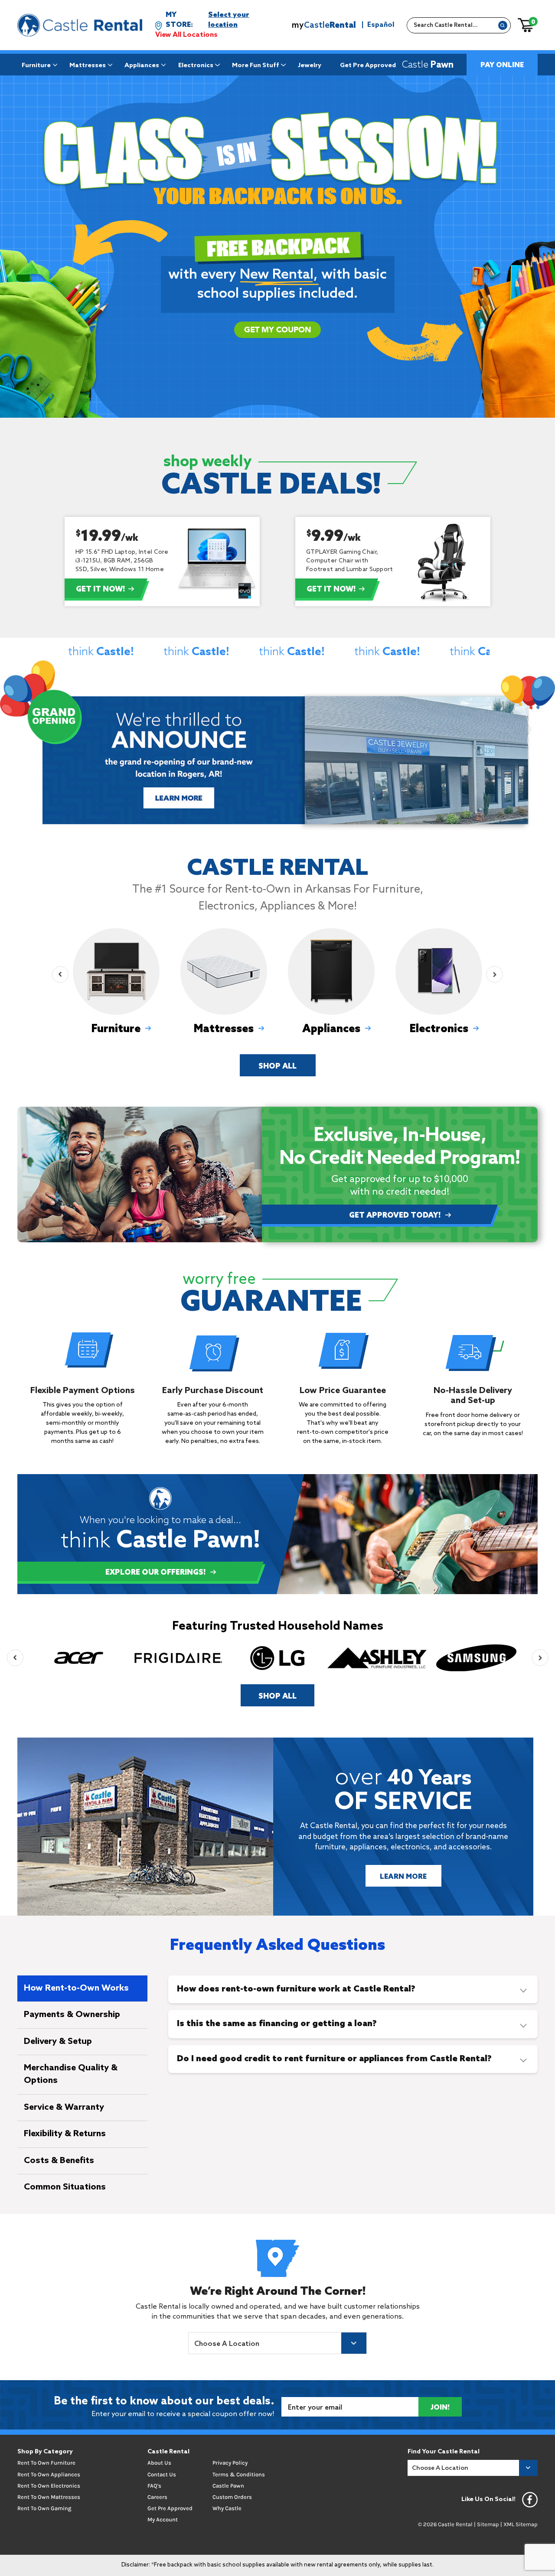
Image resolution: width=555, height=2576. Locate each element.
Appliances (142, 65)
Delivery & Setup (58, 2042)
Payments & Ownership (72, 2015)
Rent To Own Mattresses (49, 2497)
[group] (116, 984)
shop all (277, 1067)
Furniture (36, 65)
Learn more (181, 797)
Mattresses (88, 65)
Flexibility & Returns (65, 2134)
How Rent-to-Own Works (76, 1988)
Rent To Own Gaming (44, 2508)
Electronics (196, 65)
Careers (157, 2497)
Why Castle (227, 2508)
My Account (163, 2519)
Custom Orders (232, 2497)
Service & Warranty (64, 2108)
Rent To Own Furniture (46, 2463)
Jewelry (310, 65)
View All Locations (186, 35)
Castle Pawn (228, 2486)
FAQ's (154, 2486)
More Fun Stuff (256, 65)
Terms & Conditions (239, 2474)
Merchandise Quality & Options (71, 2074)
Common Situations (65, 2187)
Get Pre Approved (368, 65)
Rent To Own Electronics (49, 2486)
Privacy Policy (230, 2463)
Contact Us (162, 2474)
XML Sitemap (521, 2524)
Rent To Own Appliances (49, 2474)
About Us (159, 2463)
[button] (60, 975)
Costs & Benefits (59, 2161)
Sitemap (488, 2524)
